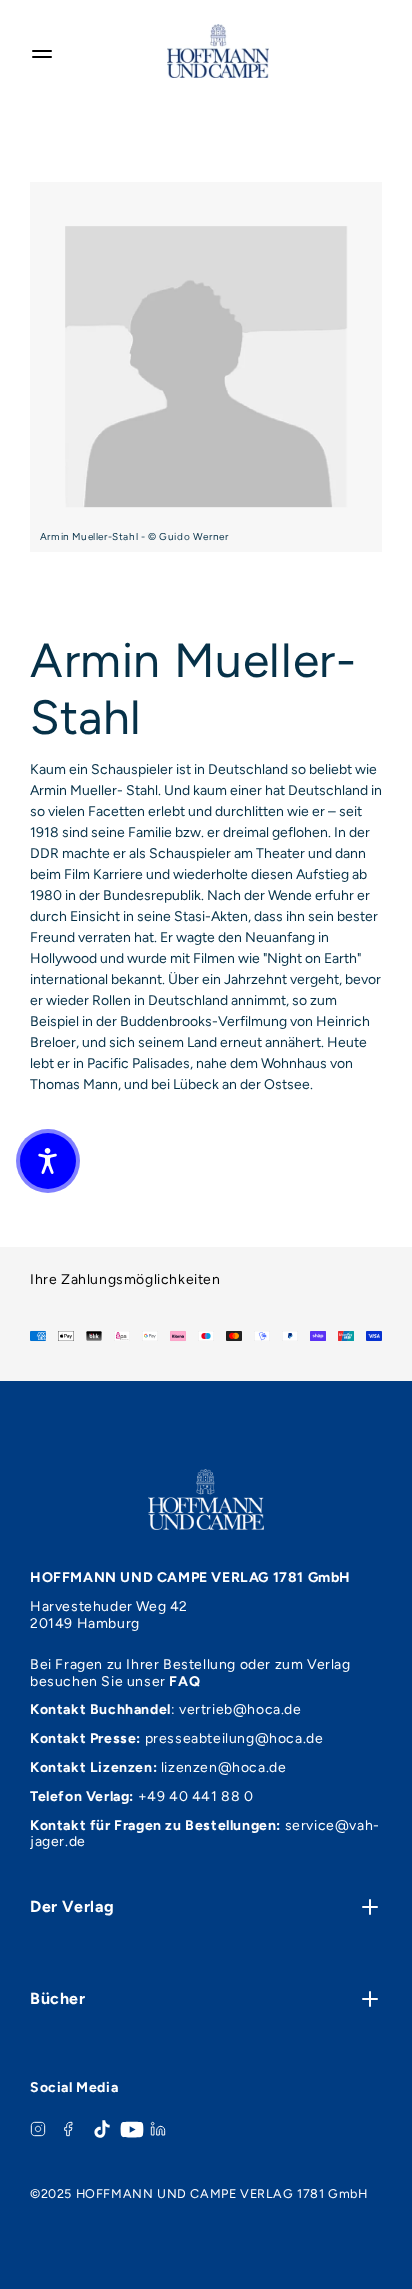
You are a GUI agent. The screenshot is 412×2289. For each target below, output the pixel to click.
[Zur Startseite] (218, 51)
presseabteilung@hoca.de (234, 1738)
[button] (48, 1161)
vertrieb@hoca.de (240, 1709)
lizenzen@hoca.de (224, 1767)
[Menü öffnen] (42, 51)
